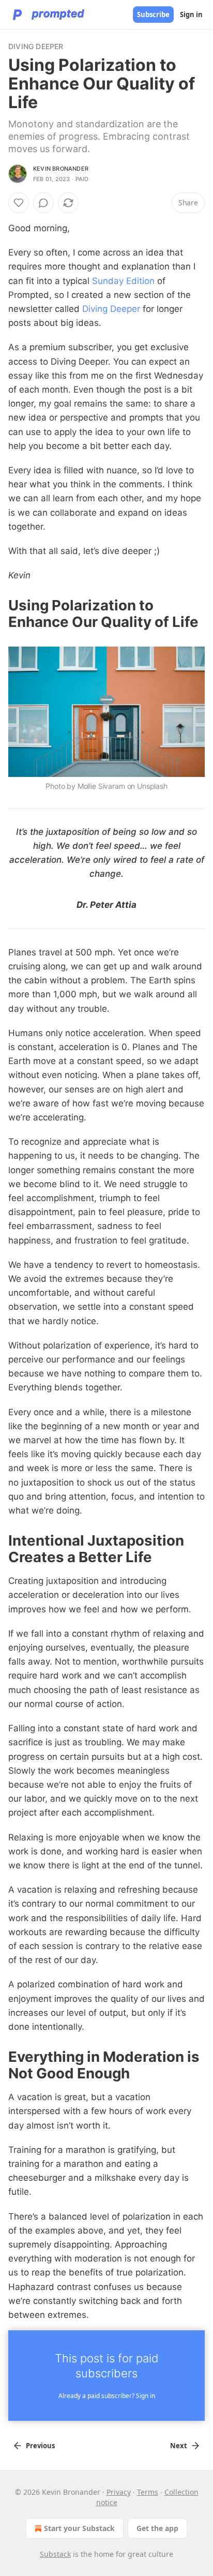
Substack (55, 2554)
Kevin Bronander (61, 169)
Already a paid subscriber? (107, 2396)
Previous (40, 2446)
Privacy (119, 2492)
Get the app (157, 2528)
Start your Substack (79, 2528)
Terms (148, 2492)
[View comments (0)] (43, 203)
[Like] (19, 203)
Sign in (191, 14)
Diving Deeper (36, 46)
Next (179, 2446)
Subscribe (153, 14)
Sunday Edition (123, 281)
